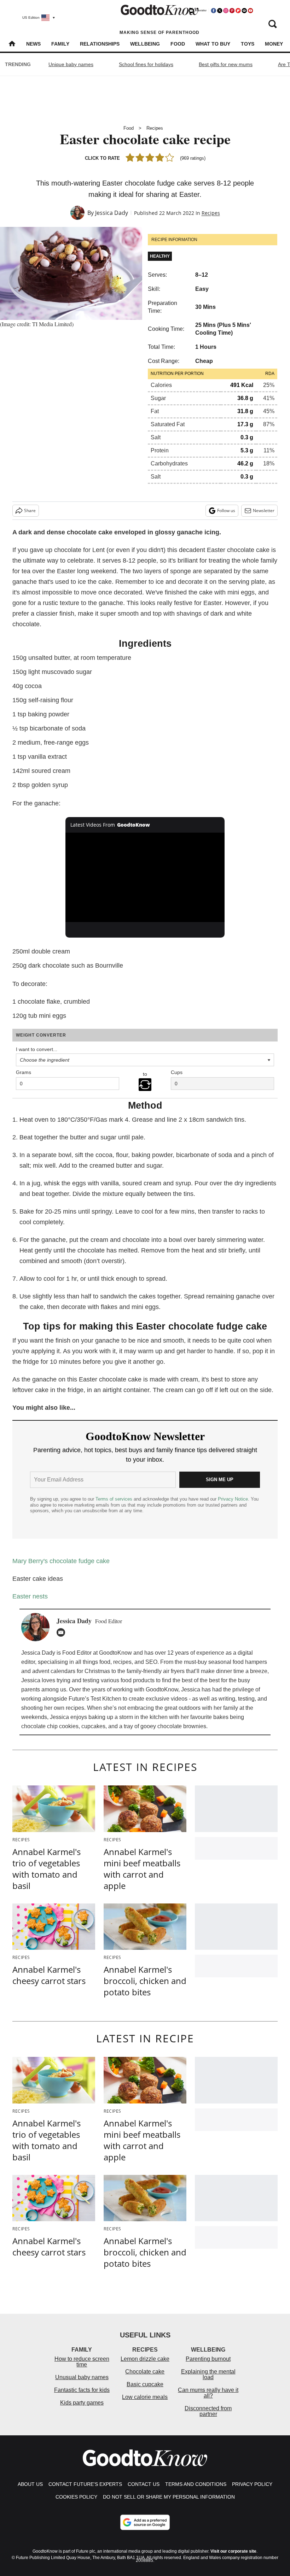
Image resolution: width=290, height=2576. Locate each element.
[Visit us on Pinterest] (232, 11)
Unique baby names (71, 64)
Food (178, 44)
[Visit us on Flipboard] (238, 11)
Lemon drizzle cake (145, 2359)
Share (30, 510)
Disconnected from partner (208, 2411)
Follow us (226, 510)
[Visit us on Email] (244, 11)
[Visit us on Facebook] (214, 11)
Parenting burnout (208, 2359)
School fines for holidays (146, 64)
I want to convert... (37, 1049)
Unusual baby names (82, 2377)
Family (60, 44)
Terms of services (115, 1499)
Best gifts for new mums (226, 64)
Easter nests (30, 1596)
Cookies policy (76, 2497)
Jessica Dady (112, 213)
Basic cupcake (145, 2384)
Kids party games (82, 2403)
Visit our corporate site (233, 2551)
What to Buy (213, 44)
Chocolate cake (145, 2372)
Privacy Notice (233, 1499)
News (33, 44)
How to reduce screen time (82, 2362)
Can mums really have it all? (208, 2393)
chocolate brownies (182, 1726)
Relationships (100, 44)
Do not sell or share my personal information (169, 2497)
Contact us (144, 2484)
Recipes (155, 128)
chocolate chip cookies (50, 1726)
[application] (145, 877)
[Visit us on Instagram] (226, 11)
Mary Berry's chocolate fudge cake (61, 1561)
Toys (248, 44)
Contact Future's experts (85, 2484)
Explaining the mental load (208, 2374)
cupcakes (93, 1726)
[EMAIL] (63, 1632)
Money (274, 44)
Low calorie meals (145, 2397)
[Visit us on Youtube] (250, 11)
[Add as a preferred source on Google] (145, 2522)
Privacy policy (252, 2484)
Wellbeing (145, 44)
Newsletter (264, 510)
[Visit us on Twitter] (220, 11)
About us (30, 2484)
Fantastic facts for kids (82, 2390)
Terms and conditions (196, 2484)
